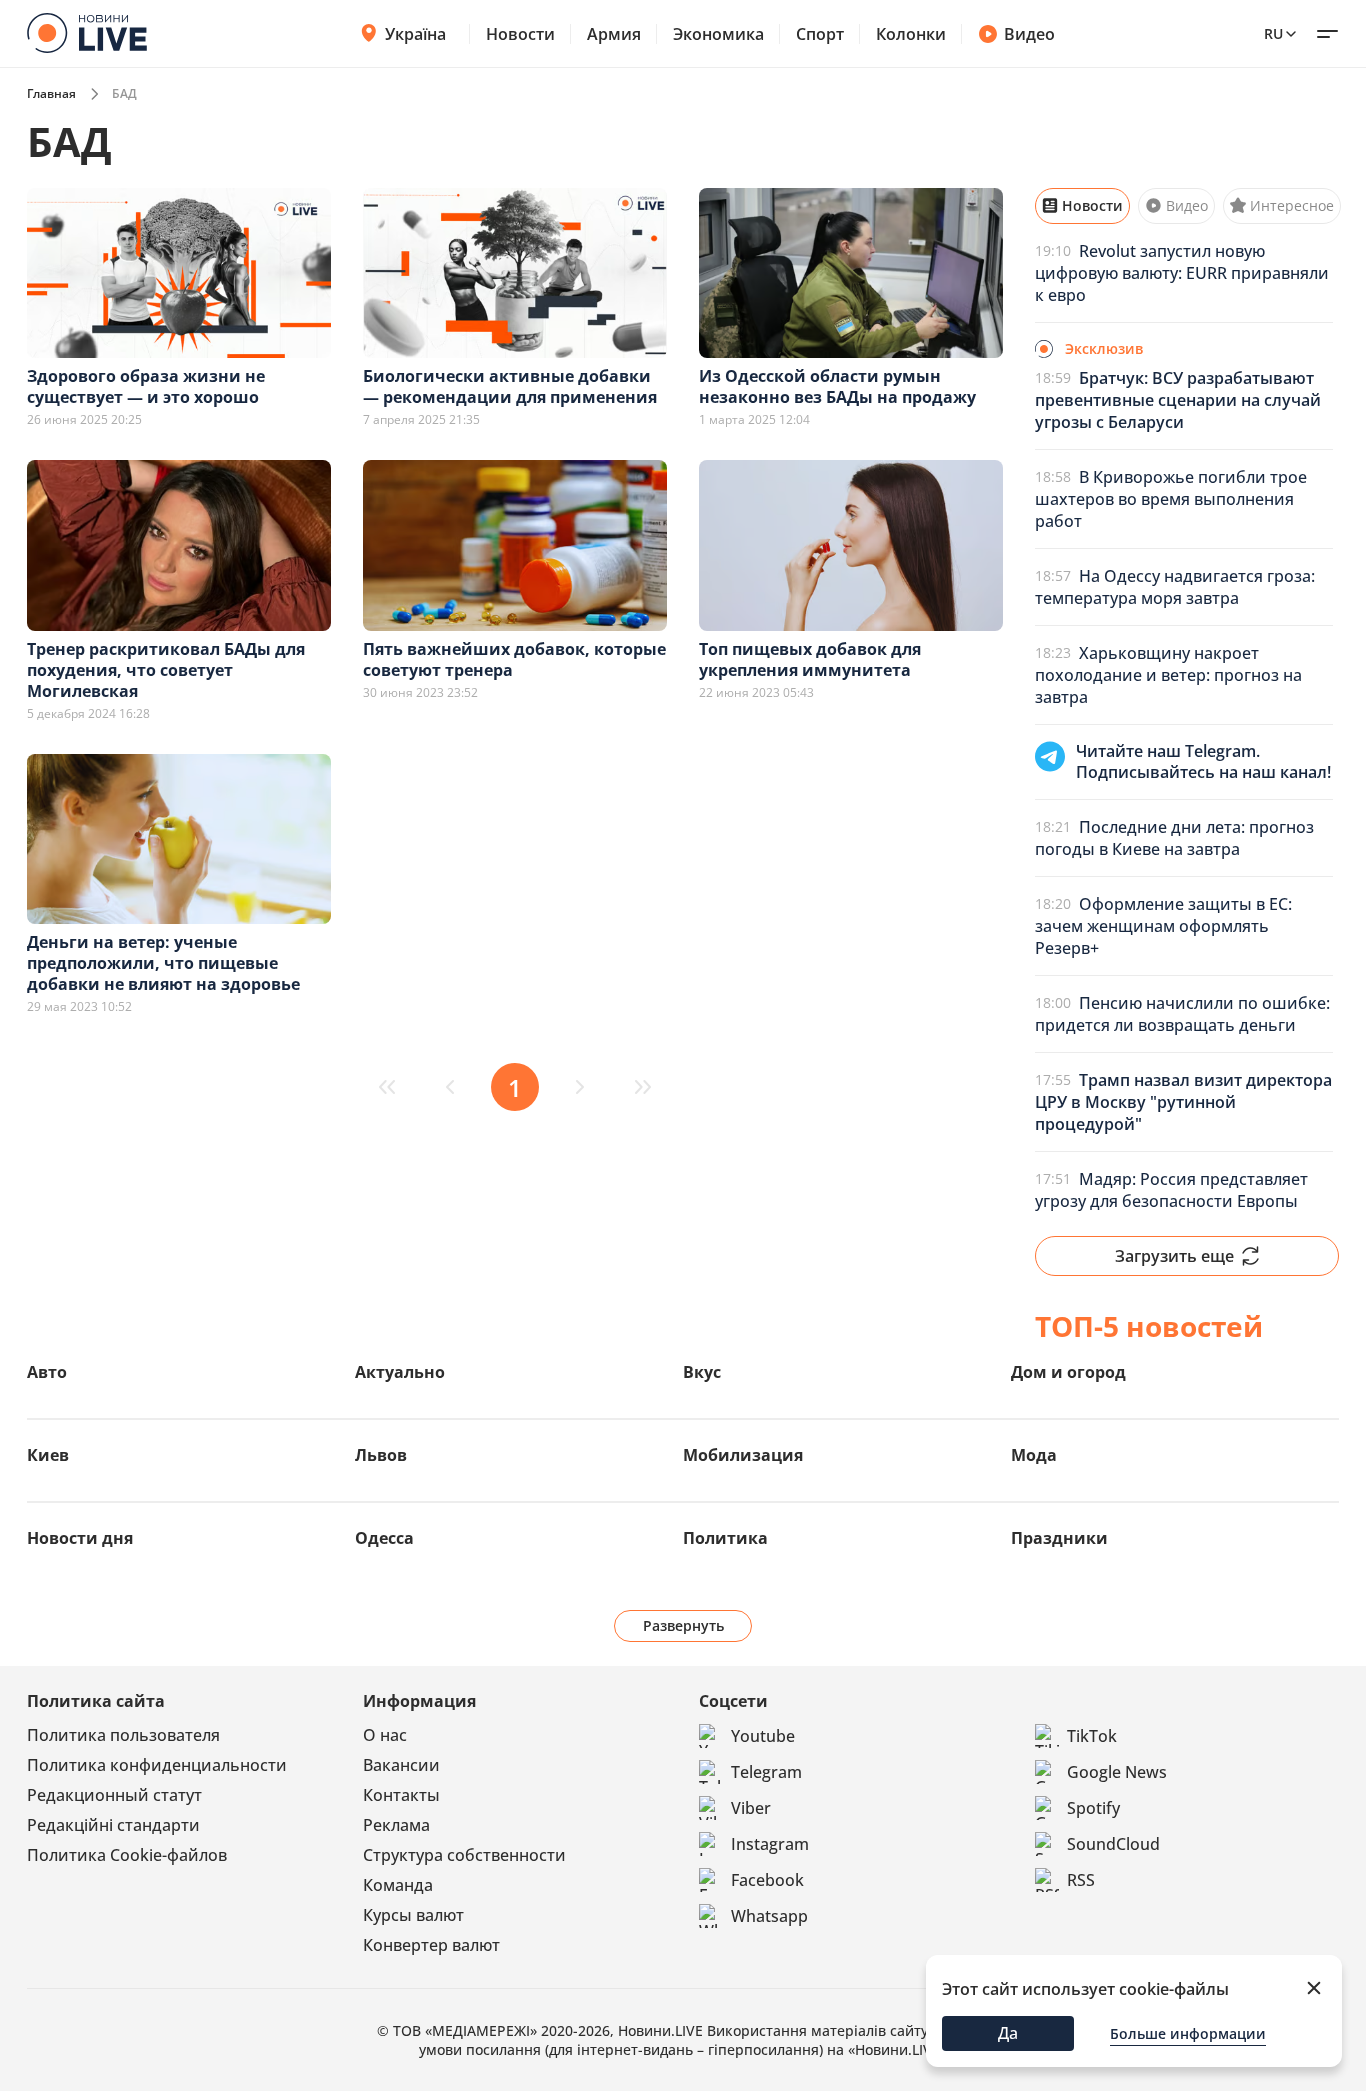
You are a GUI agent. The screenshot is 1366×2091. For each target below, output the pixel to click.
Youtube (763, 1736)
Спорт (820, 34)
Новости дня (80, 1538)
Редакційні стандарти (113, 1825)
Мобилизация (743, 1455)
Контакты (401, 1795)
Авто (47, 1372)
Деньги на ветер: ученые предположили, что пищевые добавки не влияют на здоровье (163, 963)
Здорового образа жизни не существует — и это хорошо (146, 386)
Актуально (400, 1372)
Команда (398, 1885)
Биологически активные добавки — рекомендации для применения (510, 386)
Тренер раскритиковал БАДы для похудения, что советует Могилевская (166, 670)
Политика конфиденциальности (157, 1765)
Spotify (1093, 1808)
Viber (751, 1808)
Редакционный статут (114, 1795)
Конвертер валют (431, 1945)
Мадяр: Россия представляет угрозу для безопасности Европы (1171, 1190)
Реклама (396, 1825)
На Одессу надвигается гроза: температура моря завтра (1175, 587)
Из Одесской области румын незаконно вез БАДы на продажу (837, 386)
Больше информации (1188, 2033)
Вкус (702, 1372)
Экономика (718, 34)
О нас (385, 1735)
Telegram (766, 1772)
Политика (725, 1538)
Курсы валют (413, 1915)
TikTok (1092, 1736)
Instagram (770, 1844)
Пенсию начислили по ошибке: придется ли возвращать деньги (1182, 1014)
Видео (1029, 34)
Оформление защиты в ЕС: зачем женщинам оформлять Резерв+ (1163, 926)
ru (1273, 33)
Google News (1117, 1772)
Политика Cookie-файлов (127, 1855)
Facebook (767, 1880)
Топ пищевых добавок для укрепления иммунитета (810, 659)
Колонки (911, 34)
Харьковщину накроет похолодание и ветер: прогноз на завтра (1168, 675)
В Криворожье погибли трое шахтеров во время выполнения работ (1171, 499)
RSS (1081, 1880)
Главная (51, 93)
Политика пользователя (123, 1735)
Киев (48, 1455)
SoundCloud (1113, 1844)
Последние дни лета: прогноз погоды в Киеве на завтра (1174, 838)
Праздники (1059, 1538)
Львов (381, 1455)
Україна (415, 34)
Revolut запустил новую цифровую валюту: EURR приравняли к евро (1182, 273)
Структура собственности (464, 1855)
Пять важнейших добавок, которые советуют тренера (514, 659)
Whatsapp (769, 1916)
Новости (520, 34)
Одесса (384, 1538)
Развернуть (683, 1625)
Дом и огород (1068, 1372)
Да (1008, 2033)
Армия (614, 34)
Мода (1034, 1455)
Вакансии (401, 1765)
